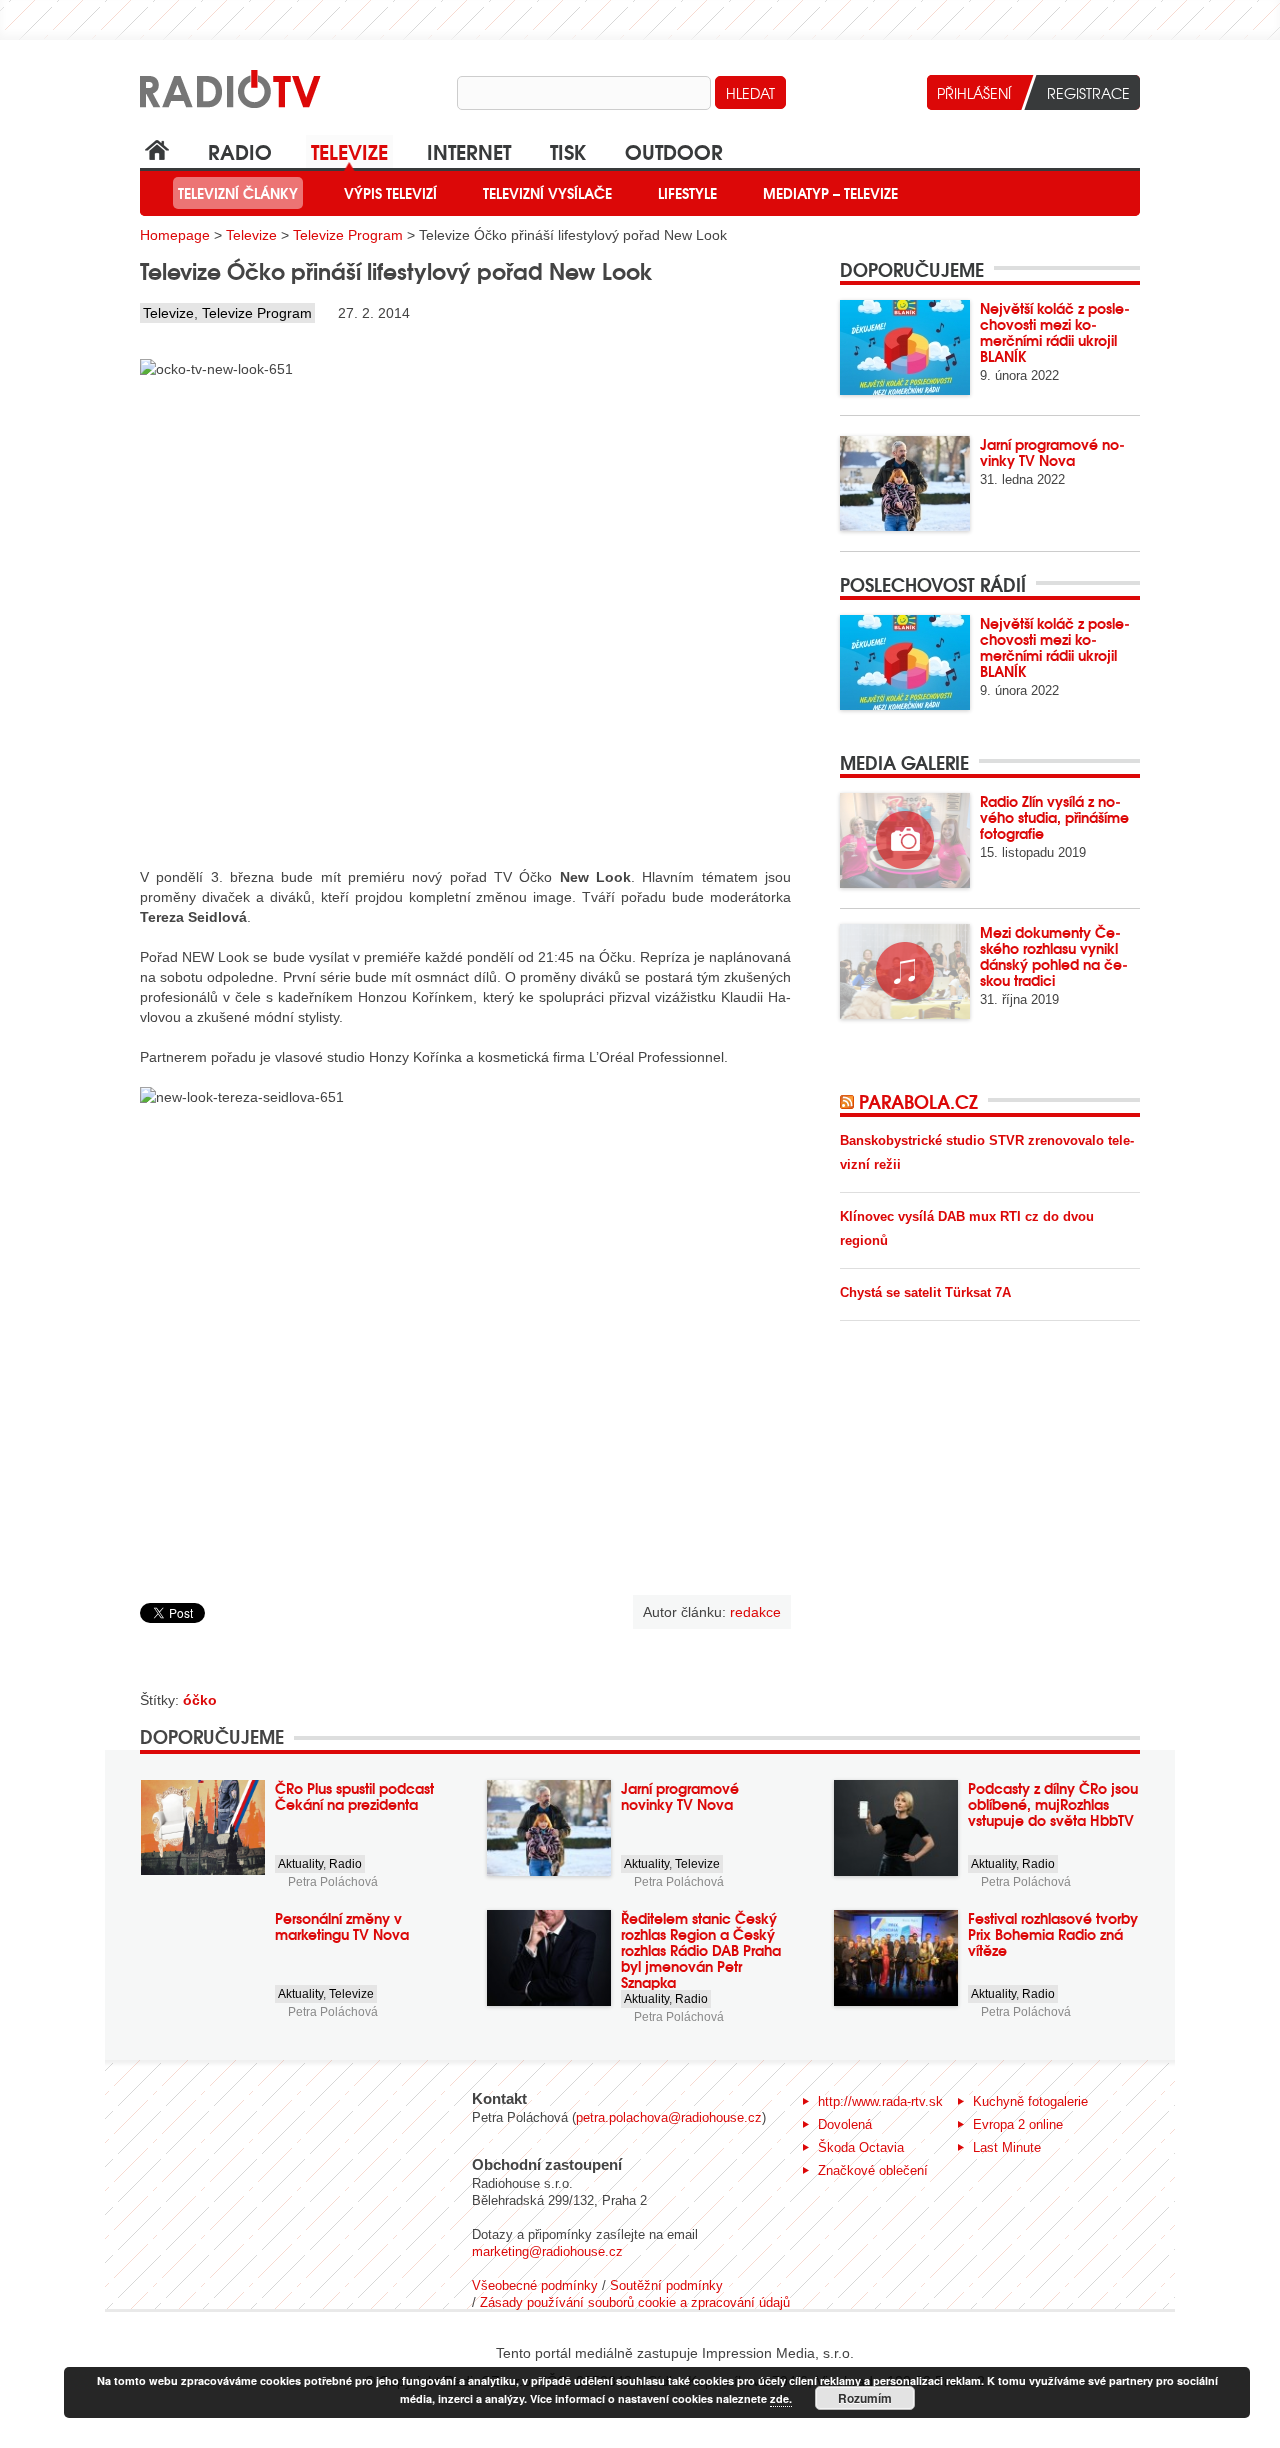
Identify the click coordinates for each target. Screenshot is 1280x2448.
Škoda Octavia (861, 2147)
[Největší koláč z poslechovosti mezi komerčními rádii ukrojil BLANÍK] (905, 347)
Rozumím (865, 2398)
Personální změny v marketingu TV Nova (342, 1926)
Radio (240, 150)
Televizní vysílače (547, 193)
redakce (755, 1612)
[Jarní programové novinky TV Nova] (905, 483)
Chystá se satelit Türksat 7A (925, 1292)
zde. (781, 2398)
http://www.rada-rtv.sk (880, 2101)
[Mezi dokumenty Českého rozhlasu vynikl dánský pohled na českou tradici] (905, 971)
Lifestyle (687, 193)
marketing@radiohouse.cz (547, 2251)
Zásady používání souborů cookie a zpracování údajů (635, 2302)
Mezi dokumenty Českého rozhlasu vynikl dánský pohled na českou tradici (1054, 956)
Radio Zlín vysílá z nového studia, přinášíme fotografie (1054, 817)
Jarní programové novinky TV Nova (1052, 452)
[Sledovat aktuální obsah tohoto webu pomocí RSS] (849, 1101)
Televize (349, 150)
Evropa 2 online (1018, 2124)
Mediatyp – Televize (830, 193)
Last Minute (1007, 2147)
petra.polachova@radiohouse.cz (669, 2117)
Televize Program (348, 235)
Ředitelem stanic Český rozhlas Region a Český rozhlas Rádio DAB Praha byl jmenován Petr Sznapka (701, 1950)
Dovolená (845, 2124)
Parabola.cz (918, 1101)
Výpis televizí (390, 193)
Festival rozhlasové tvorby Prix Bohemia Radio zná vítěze (1053, 1934)
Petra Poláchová (333, 1882)
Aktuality (300, 1864)
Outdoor (674, 150)
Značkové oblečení (873, 2170)
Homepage (175, 235)
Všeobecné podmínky (535, 2285)
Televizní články (238, 193)
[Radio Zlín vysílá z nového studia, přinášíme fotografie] (905, 840)
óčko (200, 1700)
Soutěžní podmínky (666, 2285)
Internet (469, 150)
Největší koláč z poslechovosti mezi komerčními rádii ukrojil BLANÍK (1055, 332)
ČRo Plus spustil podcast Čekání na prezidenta (354, 1796)
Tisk (568, 150)
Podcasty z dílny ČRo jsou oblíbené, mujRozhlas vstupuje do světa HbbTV (1053, 1804)
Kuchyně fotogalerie (1030, 2101)
